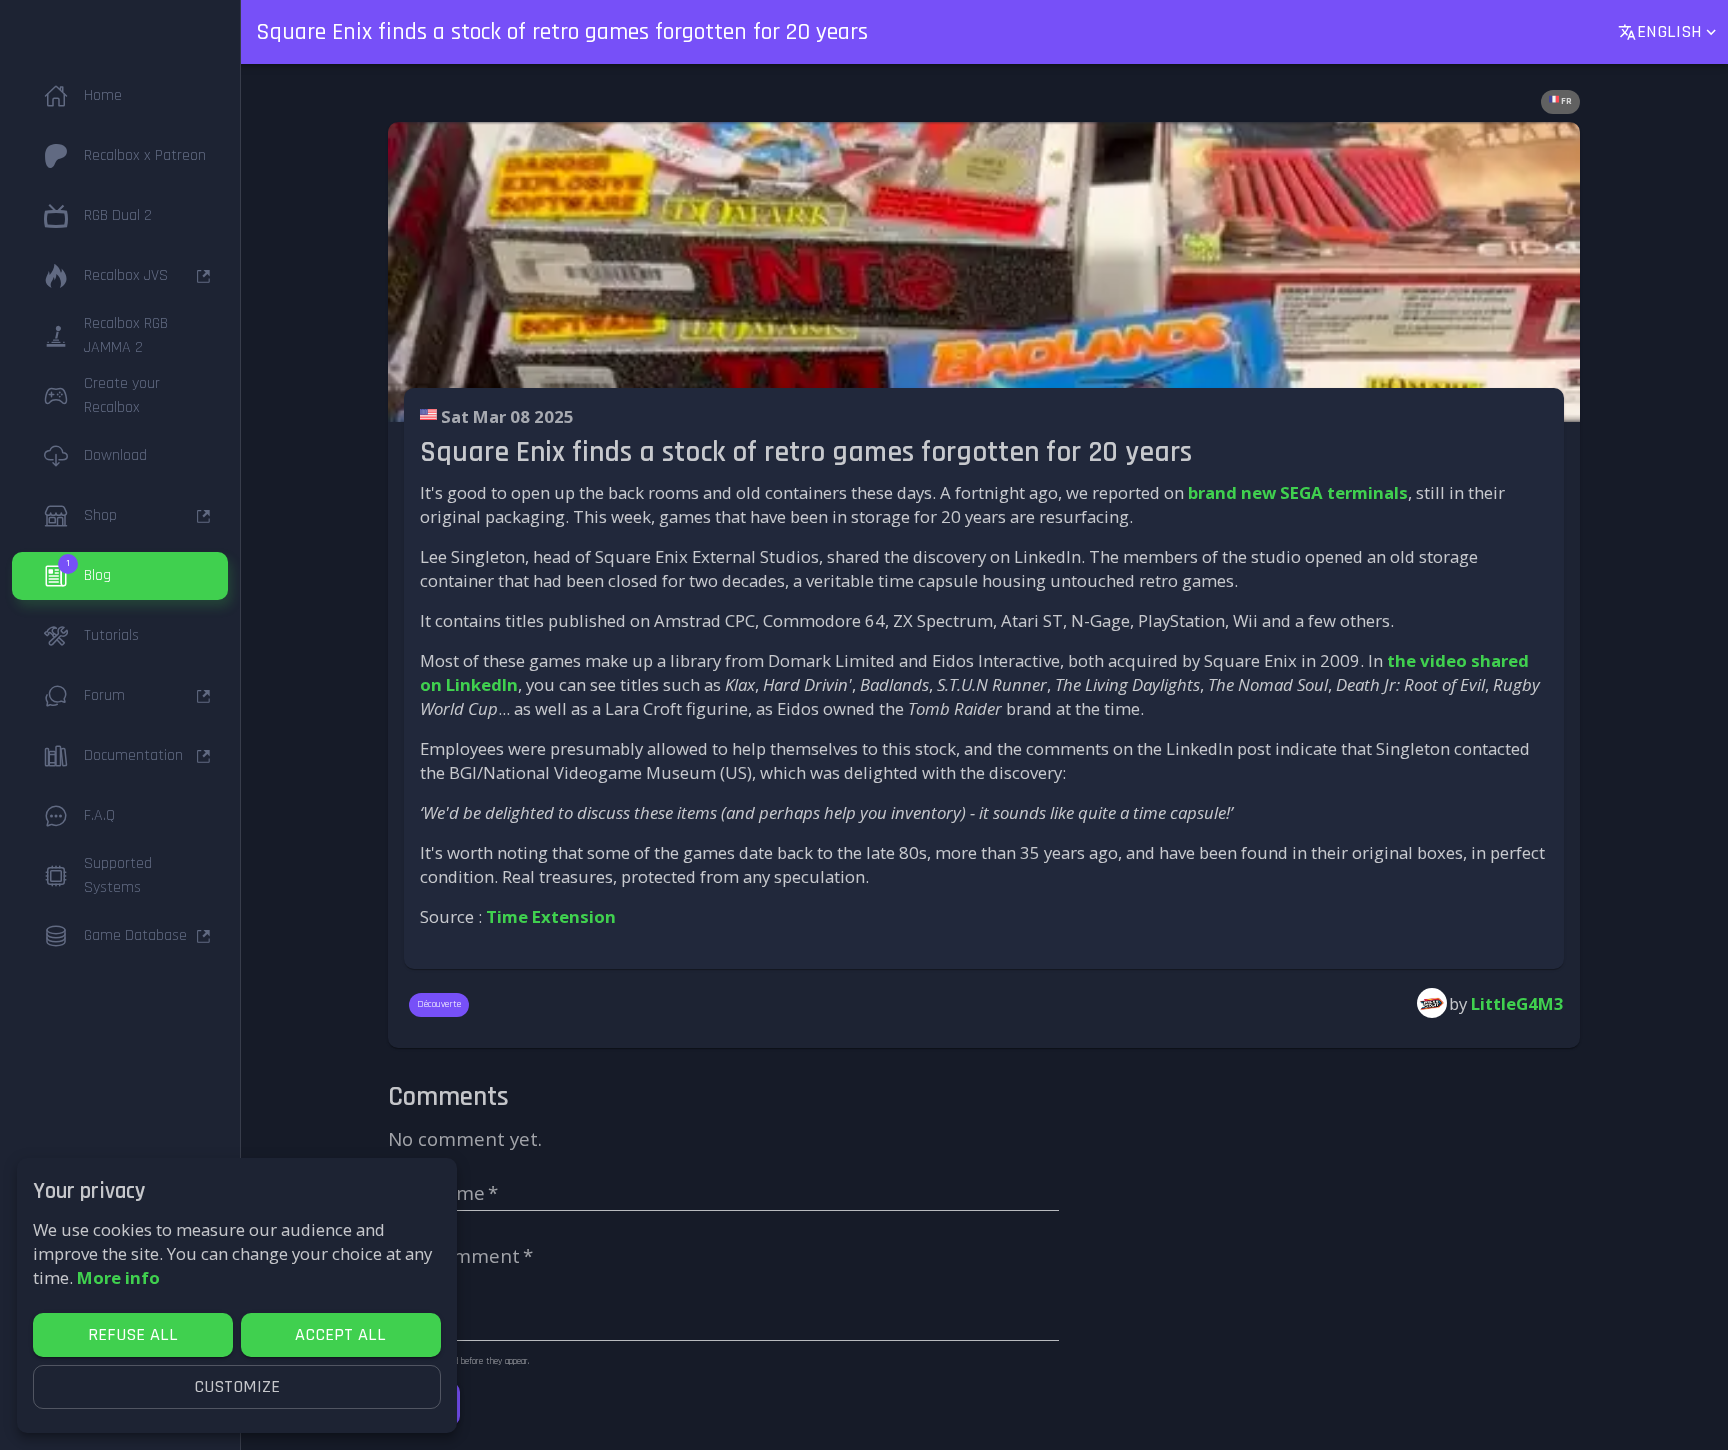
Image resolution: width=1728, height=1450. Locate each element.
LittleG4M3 (1517, 1003)
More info (118, 1277)
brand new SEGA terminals (1298, 492)
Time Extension (551, 916)
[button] (120, 96)
